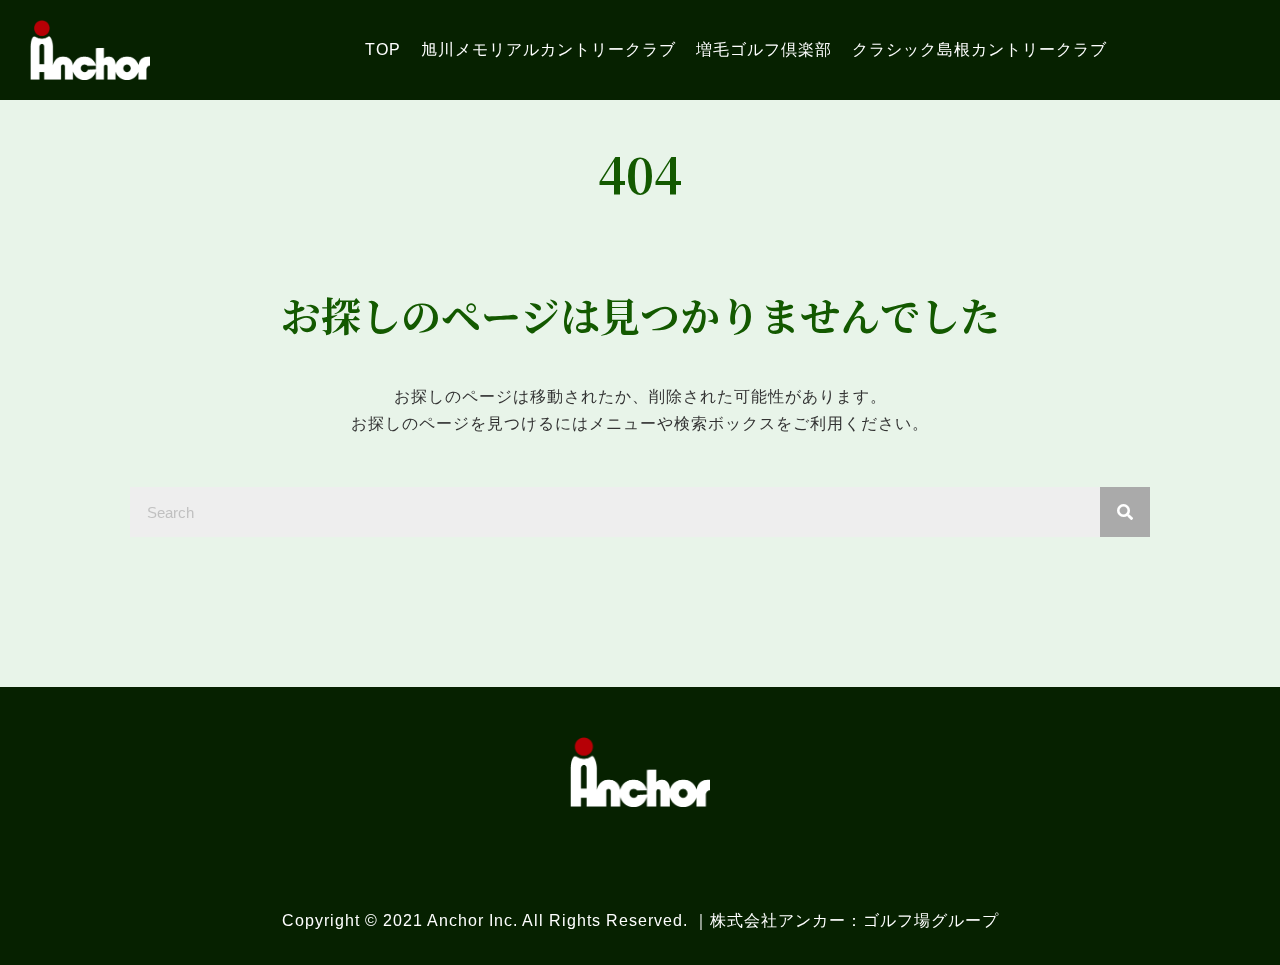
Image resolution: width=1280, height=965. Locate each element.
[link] (383, 49)
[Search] (1125, 512)
